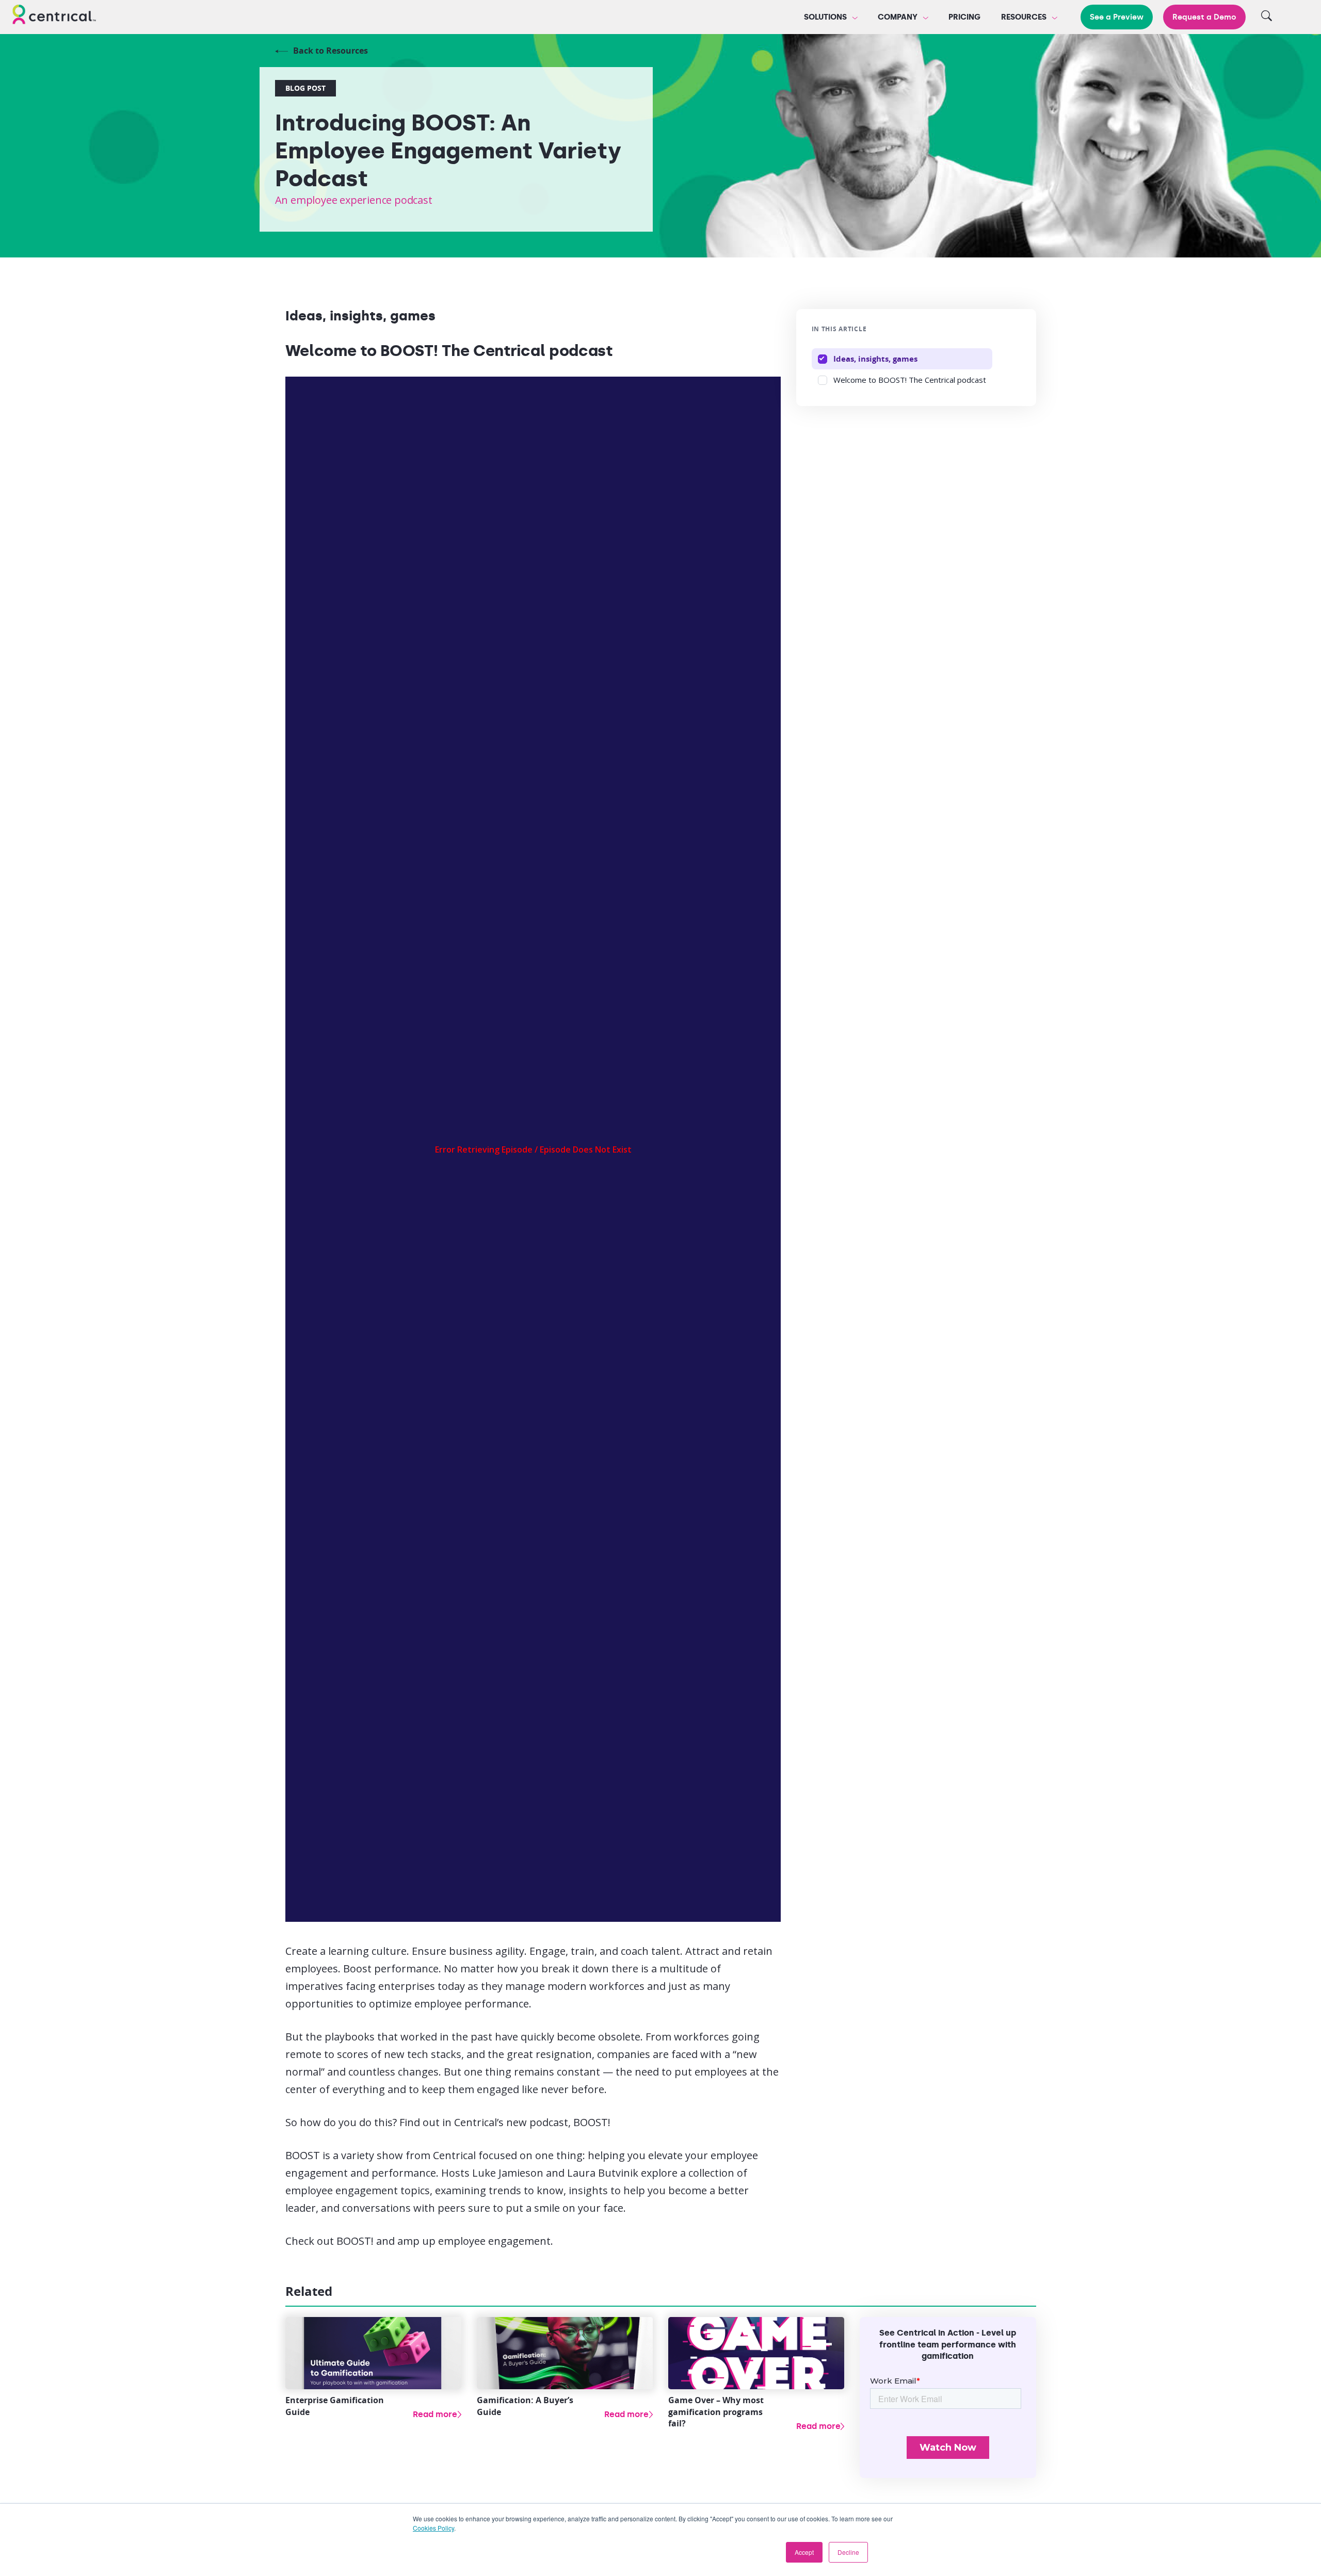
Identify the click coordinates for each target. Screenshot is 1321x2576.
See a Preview (1117, 17)
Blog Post (305, 88)
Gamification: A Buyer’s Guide (525, 2406)
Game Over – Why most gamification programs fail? (716, 2412)
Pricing (964, 17)
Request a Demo (1204, 17)
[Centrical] (54, 16)
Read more (435, 2414)
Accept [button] (804, 2552)
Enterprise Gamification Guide (335, 2406)
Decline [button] (848, 2552)
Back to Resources (331, 51)
